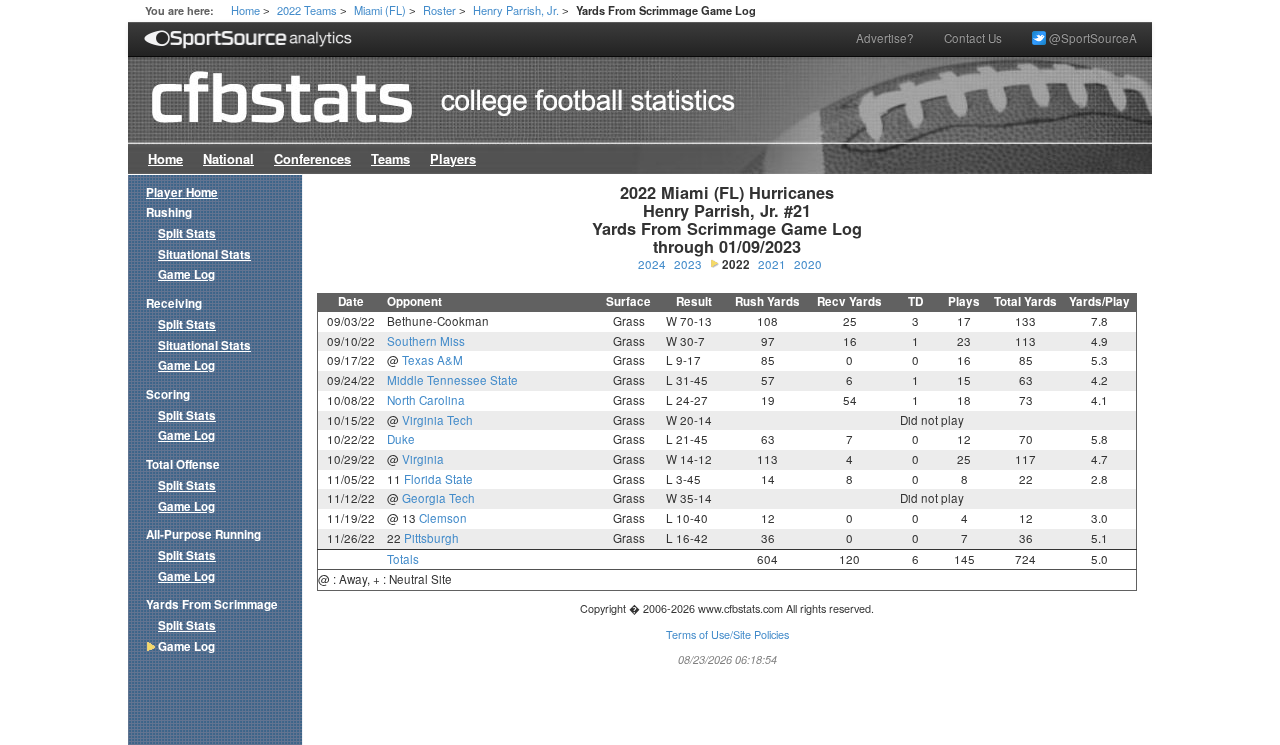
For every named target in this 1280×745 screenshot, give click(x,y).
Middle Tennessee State (452, 380)
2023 (688, 264)
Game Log (186, 274)
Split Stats (187, 233)
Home (245, 10)
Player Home (182, 192)
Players (453, 159)
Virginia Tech (437, 420)
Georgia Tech (438, 498)
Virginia (423, 459)
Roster (439, 10)
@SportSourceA (1091, 38)
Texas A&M (432, 360)
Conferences (312, 159)
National (228, 159)
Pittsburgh (431, 538)
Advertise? (885, 38)
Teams (390, 159)
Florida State (438, 479)
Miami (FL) (380, 10)
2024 (652, 264)
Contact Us (973, 38)
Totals (403, 559)
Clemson (443, 518)
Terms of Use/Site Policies (727, 634)
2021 (772, 264)
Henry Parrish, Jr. (516, 10)
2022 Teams (307, 10)
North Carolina (426, 400)
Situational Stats (204, 254)
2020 (808, 264)
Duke (401, 439)
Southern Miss (426, 341)
